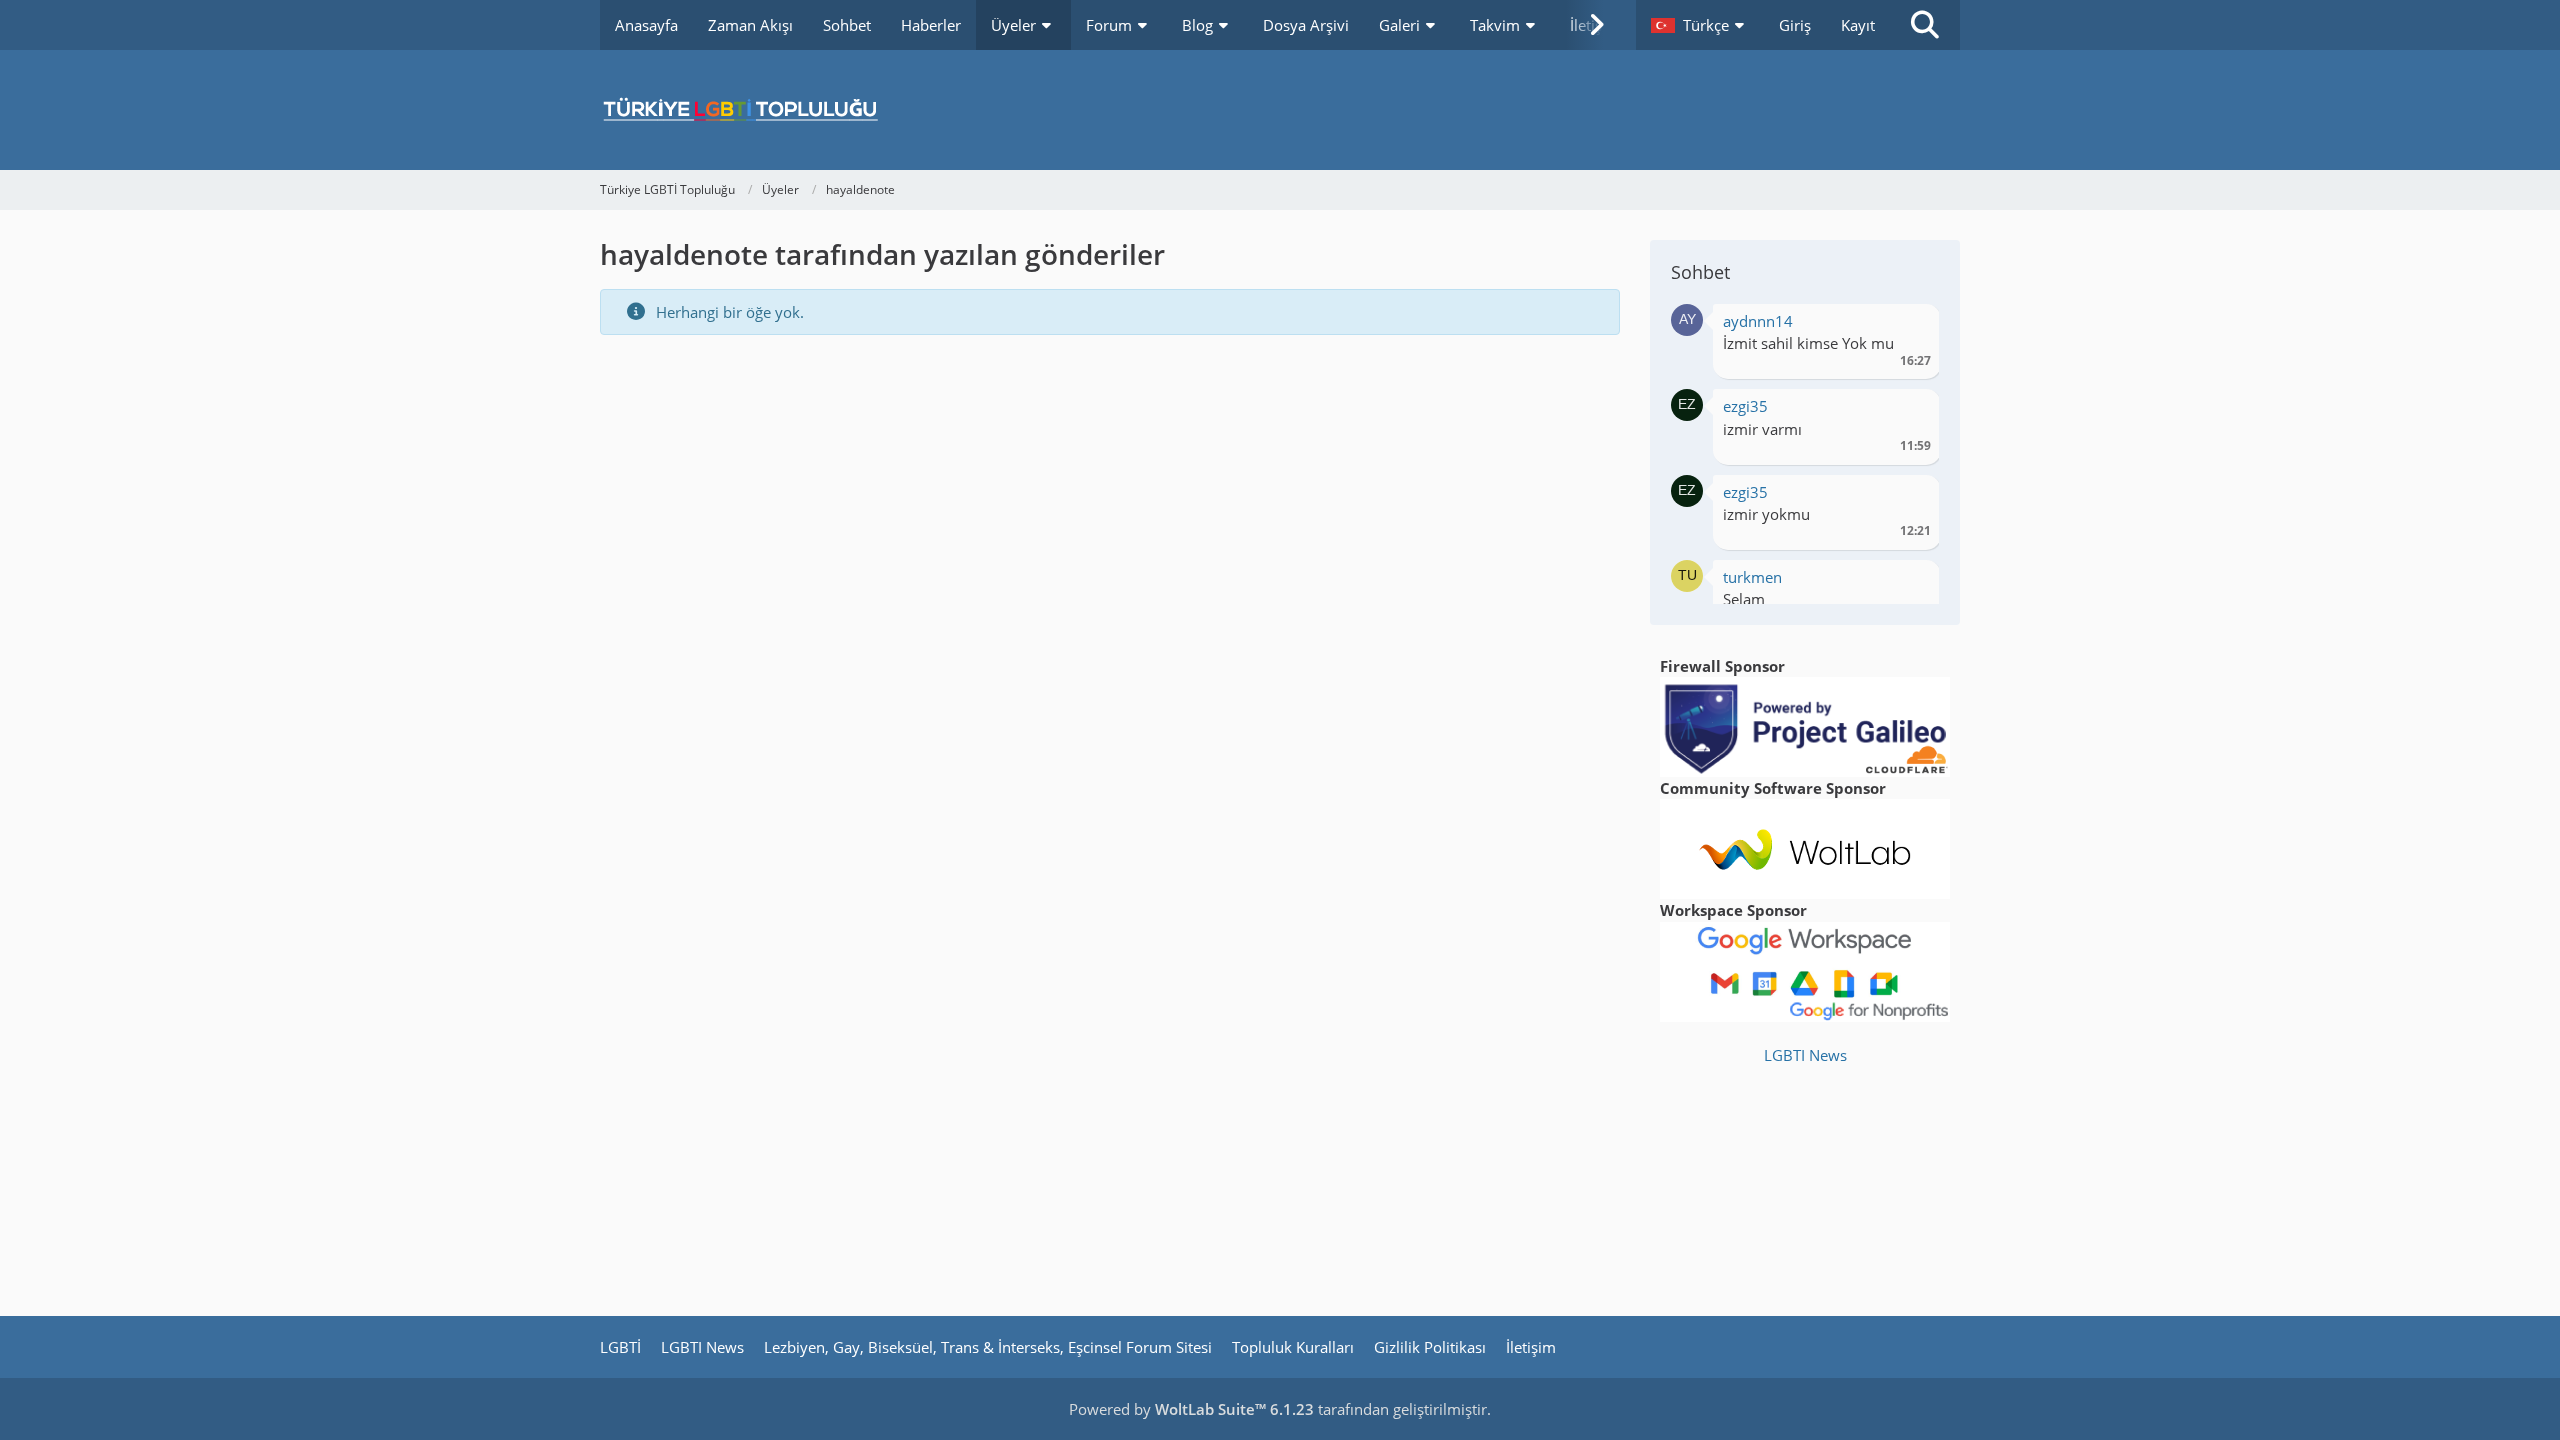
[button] (1700, 25)
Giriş (1795, 25)
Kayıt (1858, 25)
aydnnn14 (1758, 321)
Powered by (1191, 1409)
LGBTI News (1805, 1055)
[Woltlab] (1805, 847)
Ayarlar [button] (1908, 326)
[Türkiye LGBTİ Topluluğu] (1280, 110)
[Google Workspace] (1805, 970)
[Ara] (1925, 25)
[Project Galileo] (1805, 725)
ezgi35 (1745, 406)
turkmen (1752, 577)
